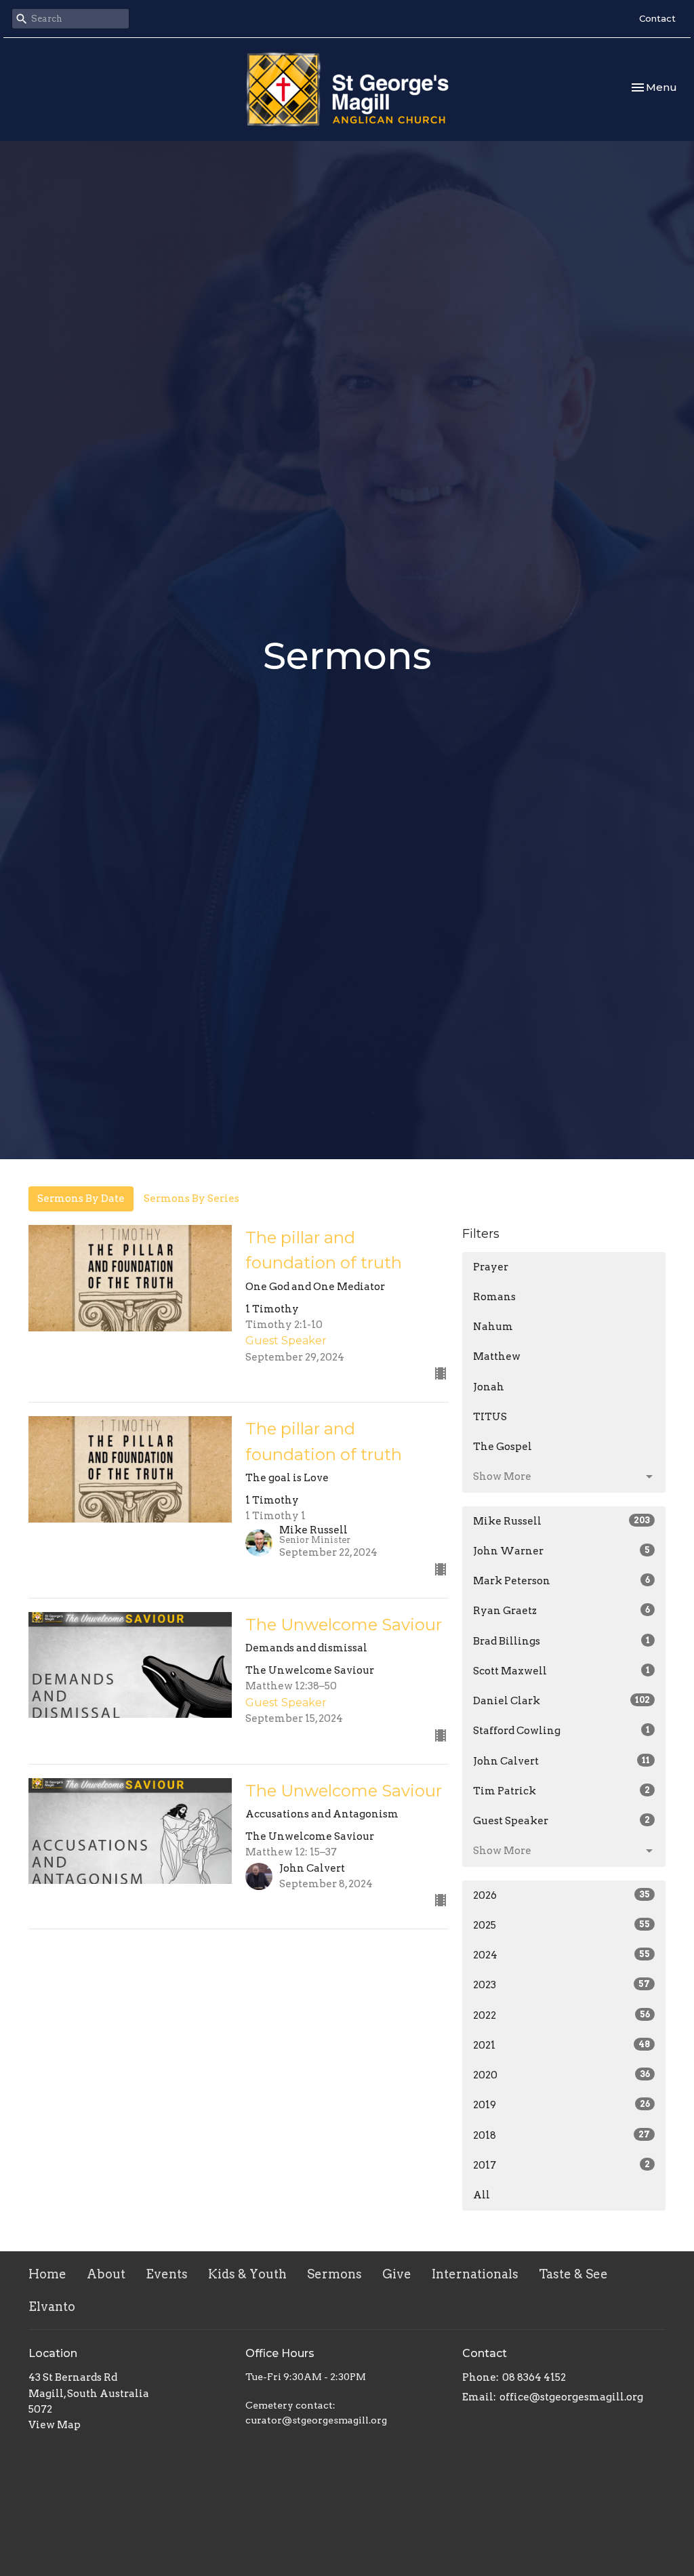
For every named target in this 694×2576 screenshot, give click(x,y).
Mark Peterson (562, 1581)
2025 (562, 1925)
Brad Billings (562, 1641)
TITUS (490, 1417)
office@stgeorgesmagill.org (571, 2397)
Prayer (491, 1267)
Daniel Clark (562, 1701)
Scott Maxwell (562, 1671)
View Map (55, 2425)
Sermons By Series (191, 1199)
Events (167, 2274)
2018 (562, 2135)
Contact (657, 18)
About (106, 2274)
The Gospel (503, 1447)
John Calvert (562, 1761)
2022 (562, 2015)
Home (47, 2274)
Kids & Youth (247, 2274)
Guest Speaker (562, 1821)
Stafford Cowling (562, 1731)
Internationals (475, 2274)
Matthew (497, 1356)
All (482, 2195)
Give (397, 2274)
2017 (562, 2165)
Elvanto (52, 2307)
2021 (562, 2045)
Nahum (493, 1327)
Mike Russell (562, 1521)
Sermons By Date (81, 1199)
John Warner (562, 1551)
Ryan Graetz (562, 1611)
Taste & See (573, 2274)
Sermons (334, 2274)
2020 (562, 2075)
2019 (562, 2105)
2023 (562, 1985)
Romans (494, 1297)
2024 (562, 1955)
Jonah (489, 1387)
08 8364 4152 (534, 2377)
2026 (562, 1895)
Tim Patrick (562, 1791)
